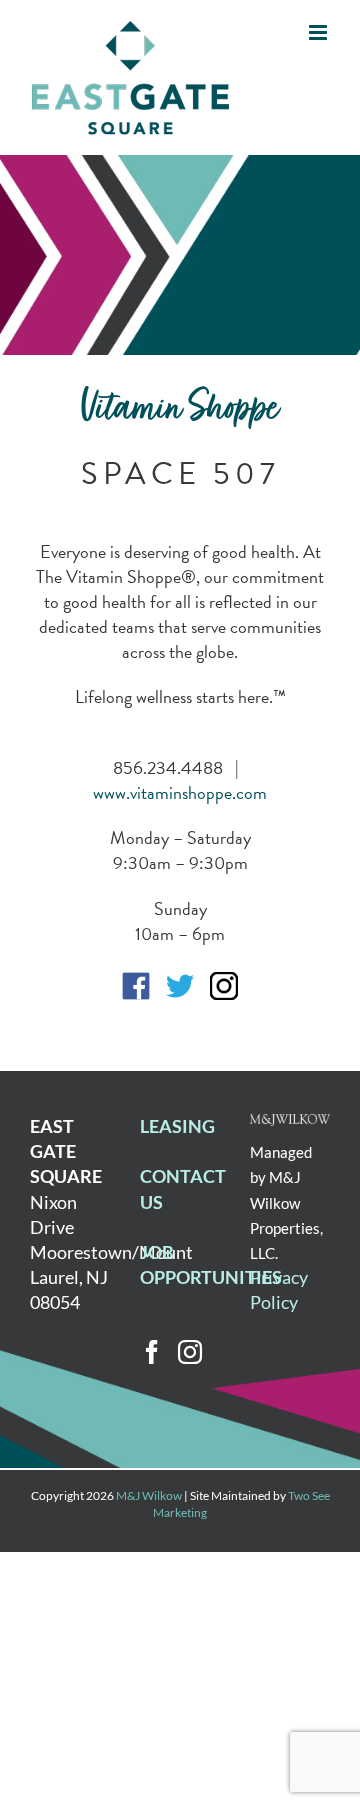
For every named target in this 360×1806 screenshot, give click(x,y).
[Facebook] (152, 1352)
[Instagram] (190, 1352)
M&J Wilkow (149, 1495)
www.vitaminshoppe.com (180, 792)
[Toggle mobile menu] (319, 32)
